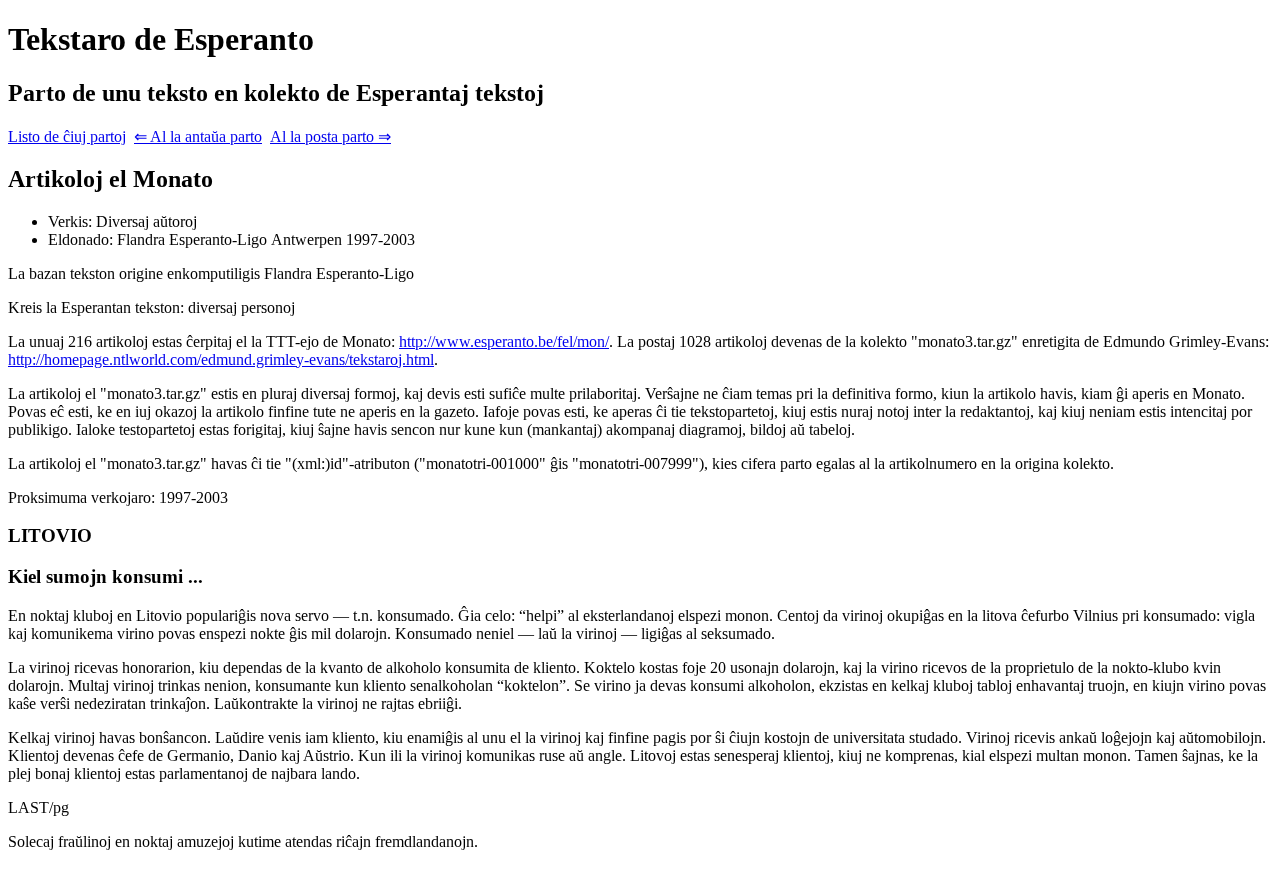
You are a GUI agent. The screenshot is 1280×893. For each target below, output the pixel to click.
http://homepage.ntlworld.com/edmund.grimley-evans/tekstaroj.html (221, 359)
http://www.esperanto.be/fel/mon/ (504, 341)
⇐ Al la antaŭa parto (198, 136)
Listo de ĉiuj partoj (67, 136)
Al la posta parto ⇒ (330, 136)
